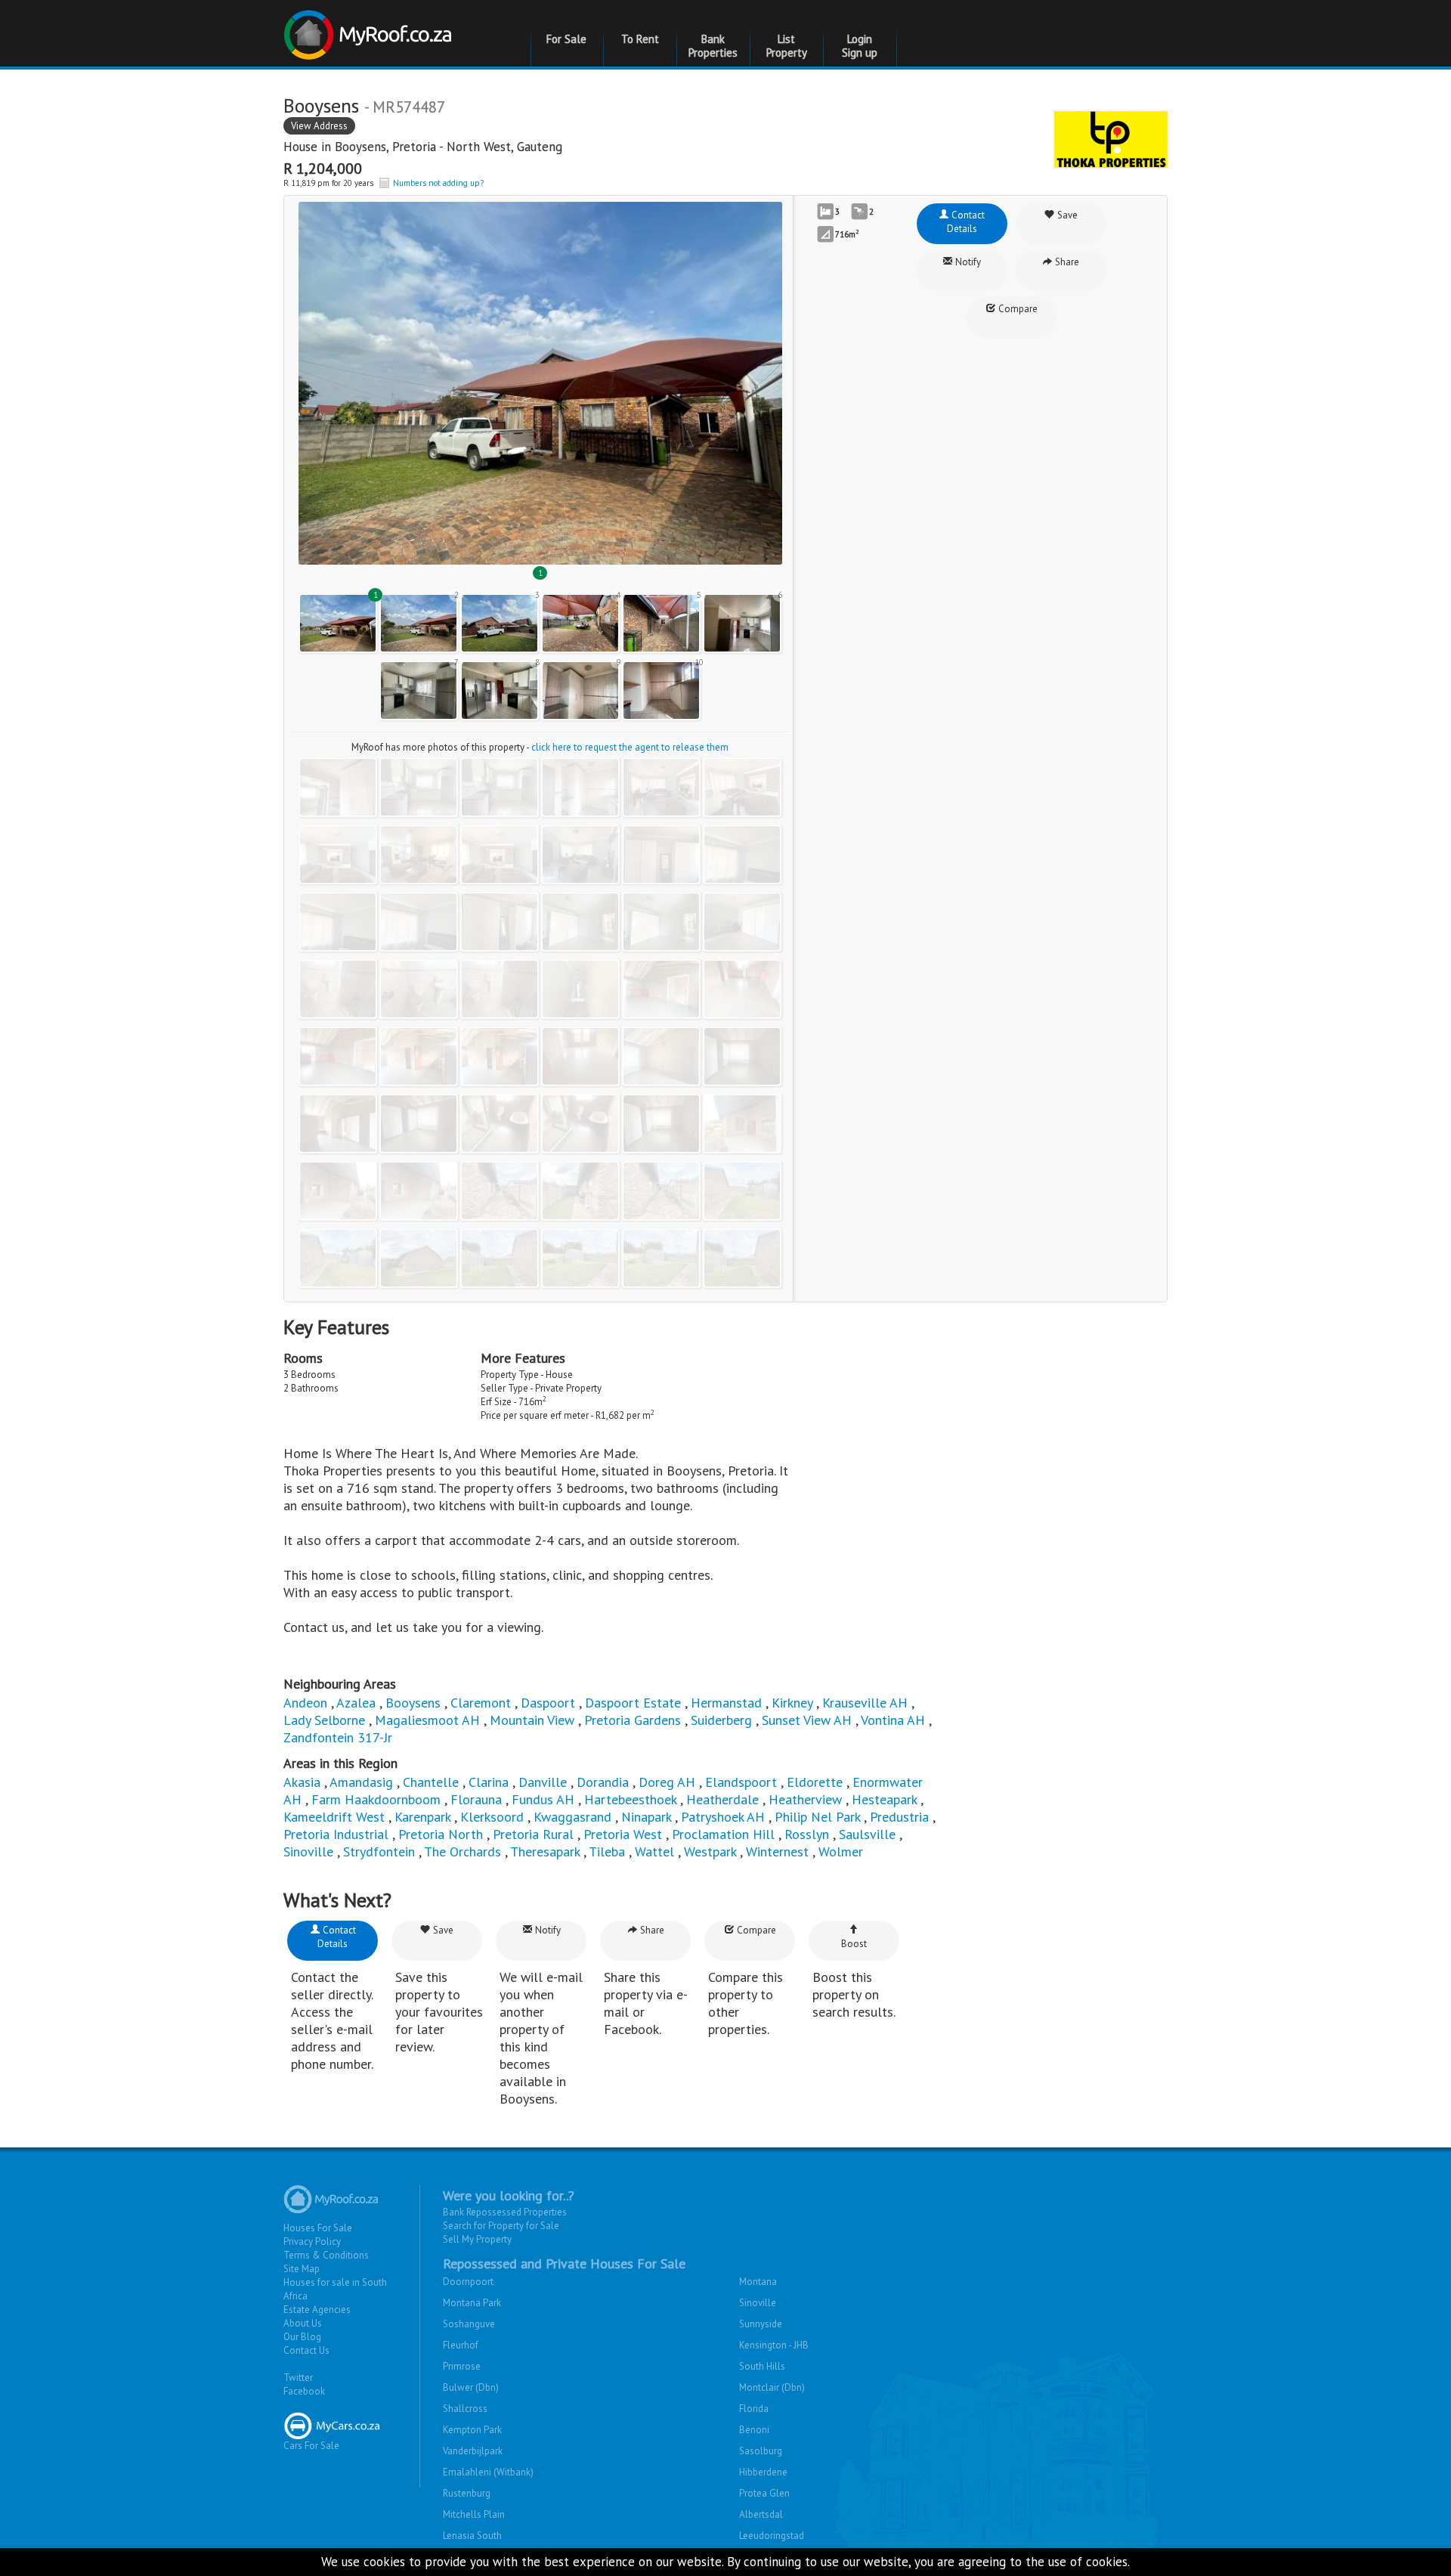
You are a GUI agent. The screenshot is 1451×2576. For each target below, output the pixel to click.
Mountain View (532, 1720)
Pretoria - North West (452, 147)
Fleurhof (461, 2345)
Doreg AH (667, 1782)
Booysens (360, 147)
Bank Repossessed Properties (505, 2212)
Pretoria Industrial (336, 1834)
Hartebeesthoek (630, 1799)
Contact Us (306, 2350)
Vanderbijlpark (473, 2451)
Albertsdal (761, 2514)
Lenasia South (472, 2536)
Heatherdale (722, 1799)
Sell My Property (477, 2239)
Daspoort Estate (633, 1703)
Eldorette (815, 1782)
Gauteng (540, 147)
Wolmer (841, 1851)
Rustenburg (467, 2493)
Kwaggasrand (572, 1817)
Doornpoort (468, 2282)
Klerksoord (492, 1817)
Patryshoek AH (723, 1817)
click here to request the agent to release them (630, 747)
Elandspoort (741, 1782)
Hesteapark (884, 1799)
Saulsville (867, 1834)
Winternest (777, 1851)
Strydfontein (379, 1851)
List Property (787, 46)
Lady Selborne (324, 1720)
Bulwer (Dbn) (471, 2387)
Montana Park (472, 2303)
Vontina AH (893, 1720)
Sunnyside (761, 2324)
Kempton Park (472, 2430)
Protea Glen (764, 2493)
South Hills (762, 2366)
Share (1066, 262)
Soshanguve (469, 2324)
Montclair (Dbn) (772, 2387)
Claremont (481, 1703)
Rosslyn (807, 1834)
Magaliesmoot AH (427, 1720)
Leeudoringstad (772, 2536)
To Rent (640, 39)
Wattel (654, 1851)
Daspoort (548, 1703)
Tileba (607, 1851)
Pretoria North (441, 1834)
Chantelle (431, 1782)
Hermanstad (726, 1703)
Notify (967, 262)
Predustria (899, 1817)
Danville (543, 1782)
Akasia (302, 1782)
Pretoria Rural (533, 1834)
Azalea (356, 1703)
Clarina (489, 1782)
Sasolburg (761, 2451)
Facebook (304, 2391)
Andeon (305, 1703)
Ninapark (646, 1817)
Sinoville (308, 1851)
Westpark (710, 1851)
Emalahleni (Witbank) (488, 2472)
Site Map (302, 2269)
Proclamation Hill (723, 1834)
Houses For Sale (318, 2228)
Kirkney (792, 1703)
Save (1066, 215)
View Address (319, 126)
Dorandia (603, 1782)
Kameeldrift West (334, 1817)
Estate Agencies (317, 2310)
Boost (854, 1944)
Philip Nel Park (817, 1817)
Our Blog (302, 2337)
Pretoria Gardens (633, 1720)
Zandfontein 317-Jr (338, 1737)
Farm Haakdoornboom (376, 1799)
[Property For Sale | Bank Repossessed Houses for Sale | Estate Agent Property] (370, 29)
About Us (303, 2323)
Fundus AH (543, 1799)
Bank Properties (713, 46)
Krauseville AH (865, 1703)
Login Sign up (860, 46)
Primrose (462, 2366)
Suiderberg (721, 1720)
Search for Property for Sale (501, 2226)
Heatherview (805, 1799)
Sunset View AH (807, 1720)
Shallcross (465, 2409)
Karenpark (422, 1817)
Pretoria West (623, 1834)
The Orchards (463, 1851)
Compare (1017, 309)
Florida (754, 2409)
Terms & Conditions (326, 2255)
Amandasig (361, 1782)
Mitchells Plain (474, 2514)
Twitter (298, 2378)
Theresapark (545, 1851)
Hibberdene (763, 2472)
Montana (758, 2282)
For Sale (566, 39)
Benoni (754, 2430)
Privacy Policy (312, 2242)
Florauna (476, 1799)
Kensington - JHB (774, 2345)
